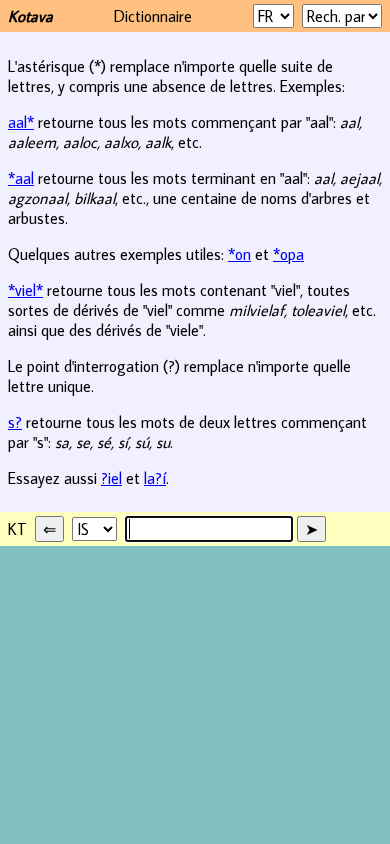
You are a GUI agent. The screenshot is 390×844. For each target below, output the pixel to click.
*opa (288, 254)
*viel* (25, 290)
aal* (21, 122)
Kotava (30, 16)
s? (15, 422)
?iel (111, 478)
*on (239, 254)
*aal (21, 178)
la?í (155, 478)
